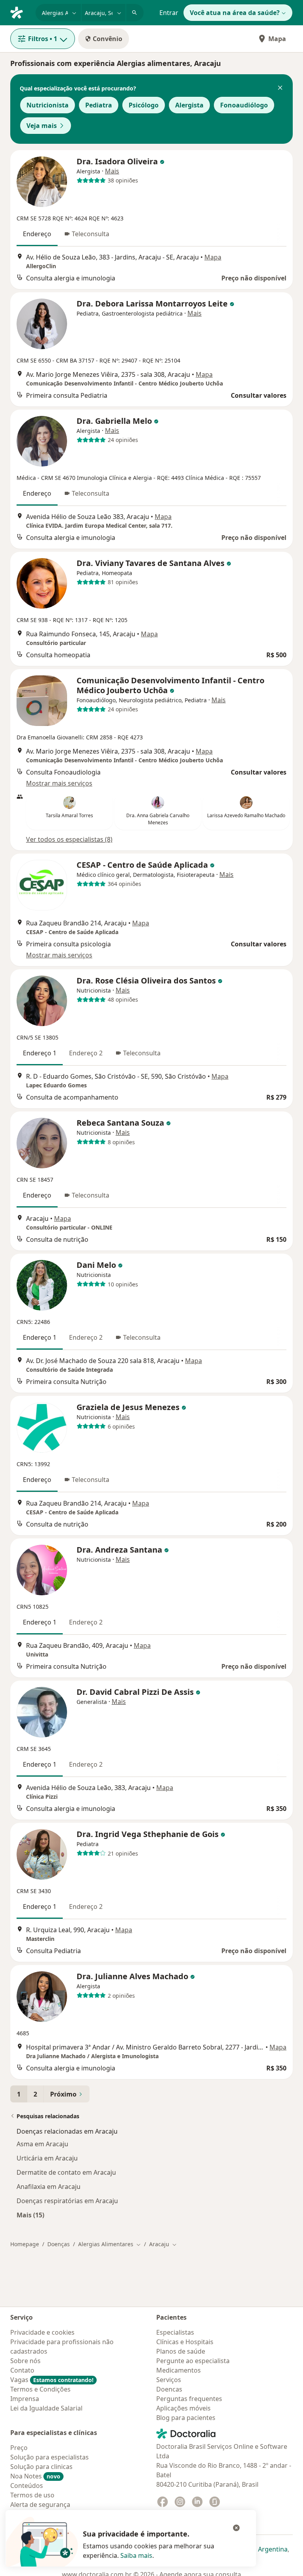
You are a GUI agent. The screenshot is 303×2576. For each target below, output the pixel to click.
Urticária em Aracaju (47, 2158)
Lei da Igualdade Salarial (46, 2408)
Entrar (169, 13)
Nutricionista (48, 105)
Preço (19, 2448)
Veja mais (42, 126)
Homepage (25, 2244)
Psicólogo (144, 105)
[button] (280, 88)
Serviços (169, 2380)
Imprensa (25, 2399)
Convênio (108, 39)
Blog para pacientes (186, 2418)
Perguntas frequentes (189, 2399)
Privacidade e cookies (42, 2332)
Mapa (277, 39)
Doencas (169, 2389)
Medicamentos (179, 2370)
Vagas (52, 2380)
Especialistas (175, 2332)
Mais (112, 171)
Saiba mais (136, 2555)
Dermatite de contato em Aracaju (66, 2172)
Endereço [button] (37, 234)
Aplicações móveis (183, 2408)
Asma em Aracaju (42, 2144)
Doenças (59, 2244)
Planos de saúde (181, 2351)
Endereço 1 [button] (40, 1053)
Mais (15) (30, 2215)
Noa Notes (35, 2476)
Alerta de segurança (40, 2505)
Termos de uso (32, 2495)
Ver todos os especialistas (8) (69, 839)
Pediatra (99, 105)
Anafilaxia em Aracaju (49, 2187)
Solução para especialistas (50, 2457)
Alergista (189, 105)
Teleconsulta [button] (91, 234)
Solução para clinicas (41, 2467)
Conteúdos (27, 2486)
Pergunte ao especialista (193, 2361)
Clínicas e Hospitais (185, 2342)
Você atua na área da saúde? (235, 13)
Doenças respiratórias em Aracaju (67, 2201)
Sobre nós (25, 2361)
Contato (22, 2370)
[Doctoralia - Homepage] (20, 12)
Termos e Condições (40, 2389)
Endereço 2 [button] (86, 1053)
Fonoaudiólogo (244, 105)
